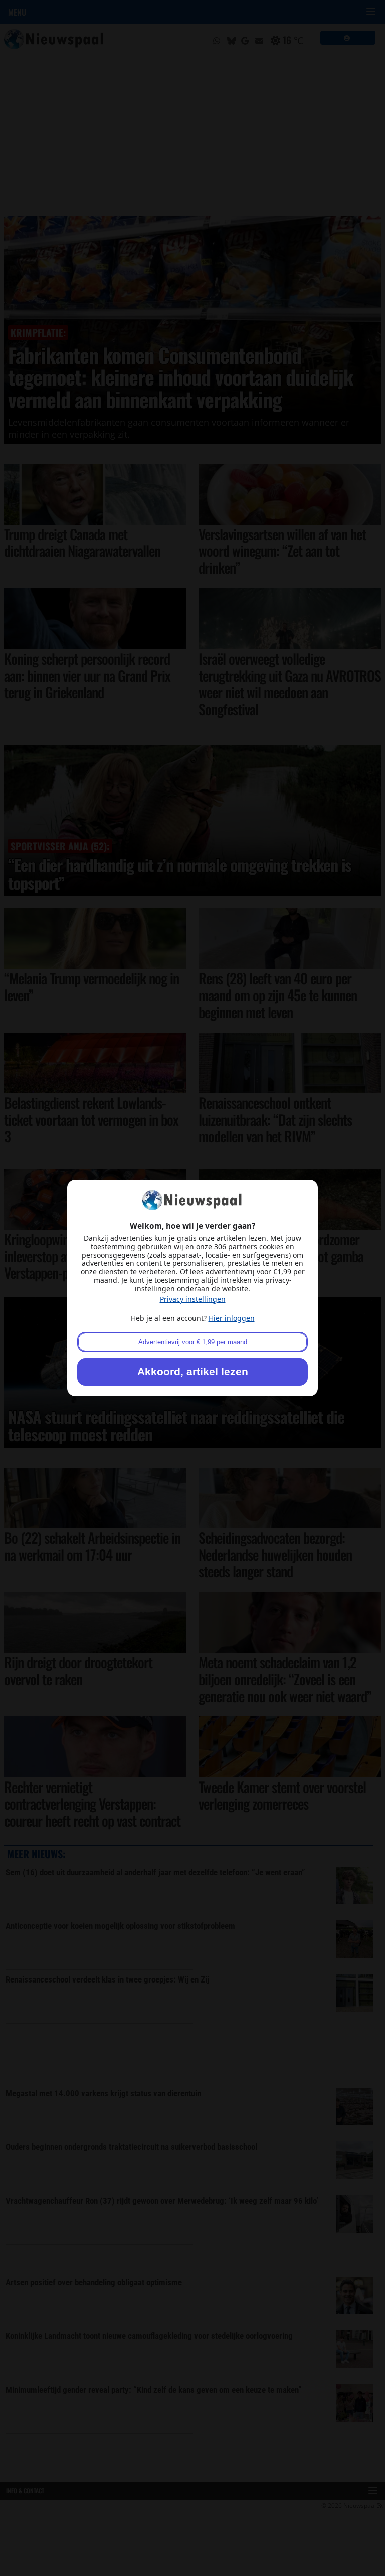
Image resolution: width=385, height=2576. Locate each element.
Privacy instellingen (193, 1299)
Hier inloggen (232, 1318)
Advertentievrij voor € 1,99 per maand (193, 1342)
